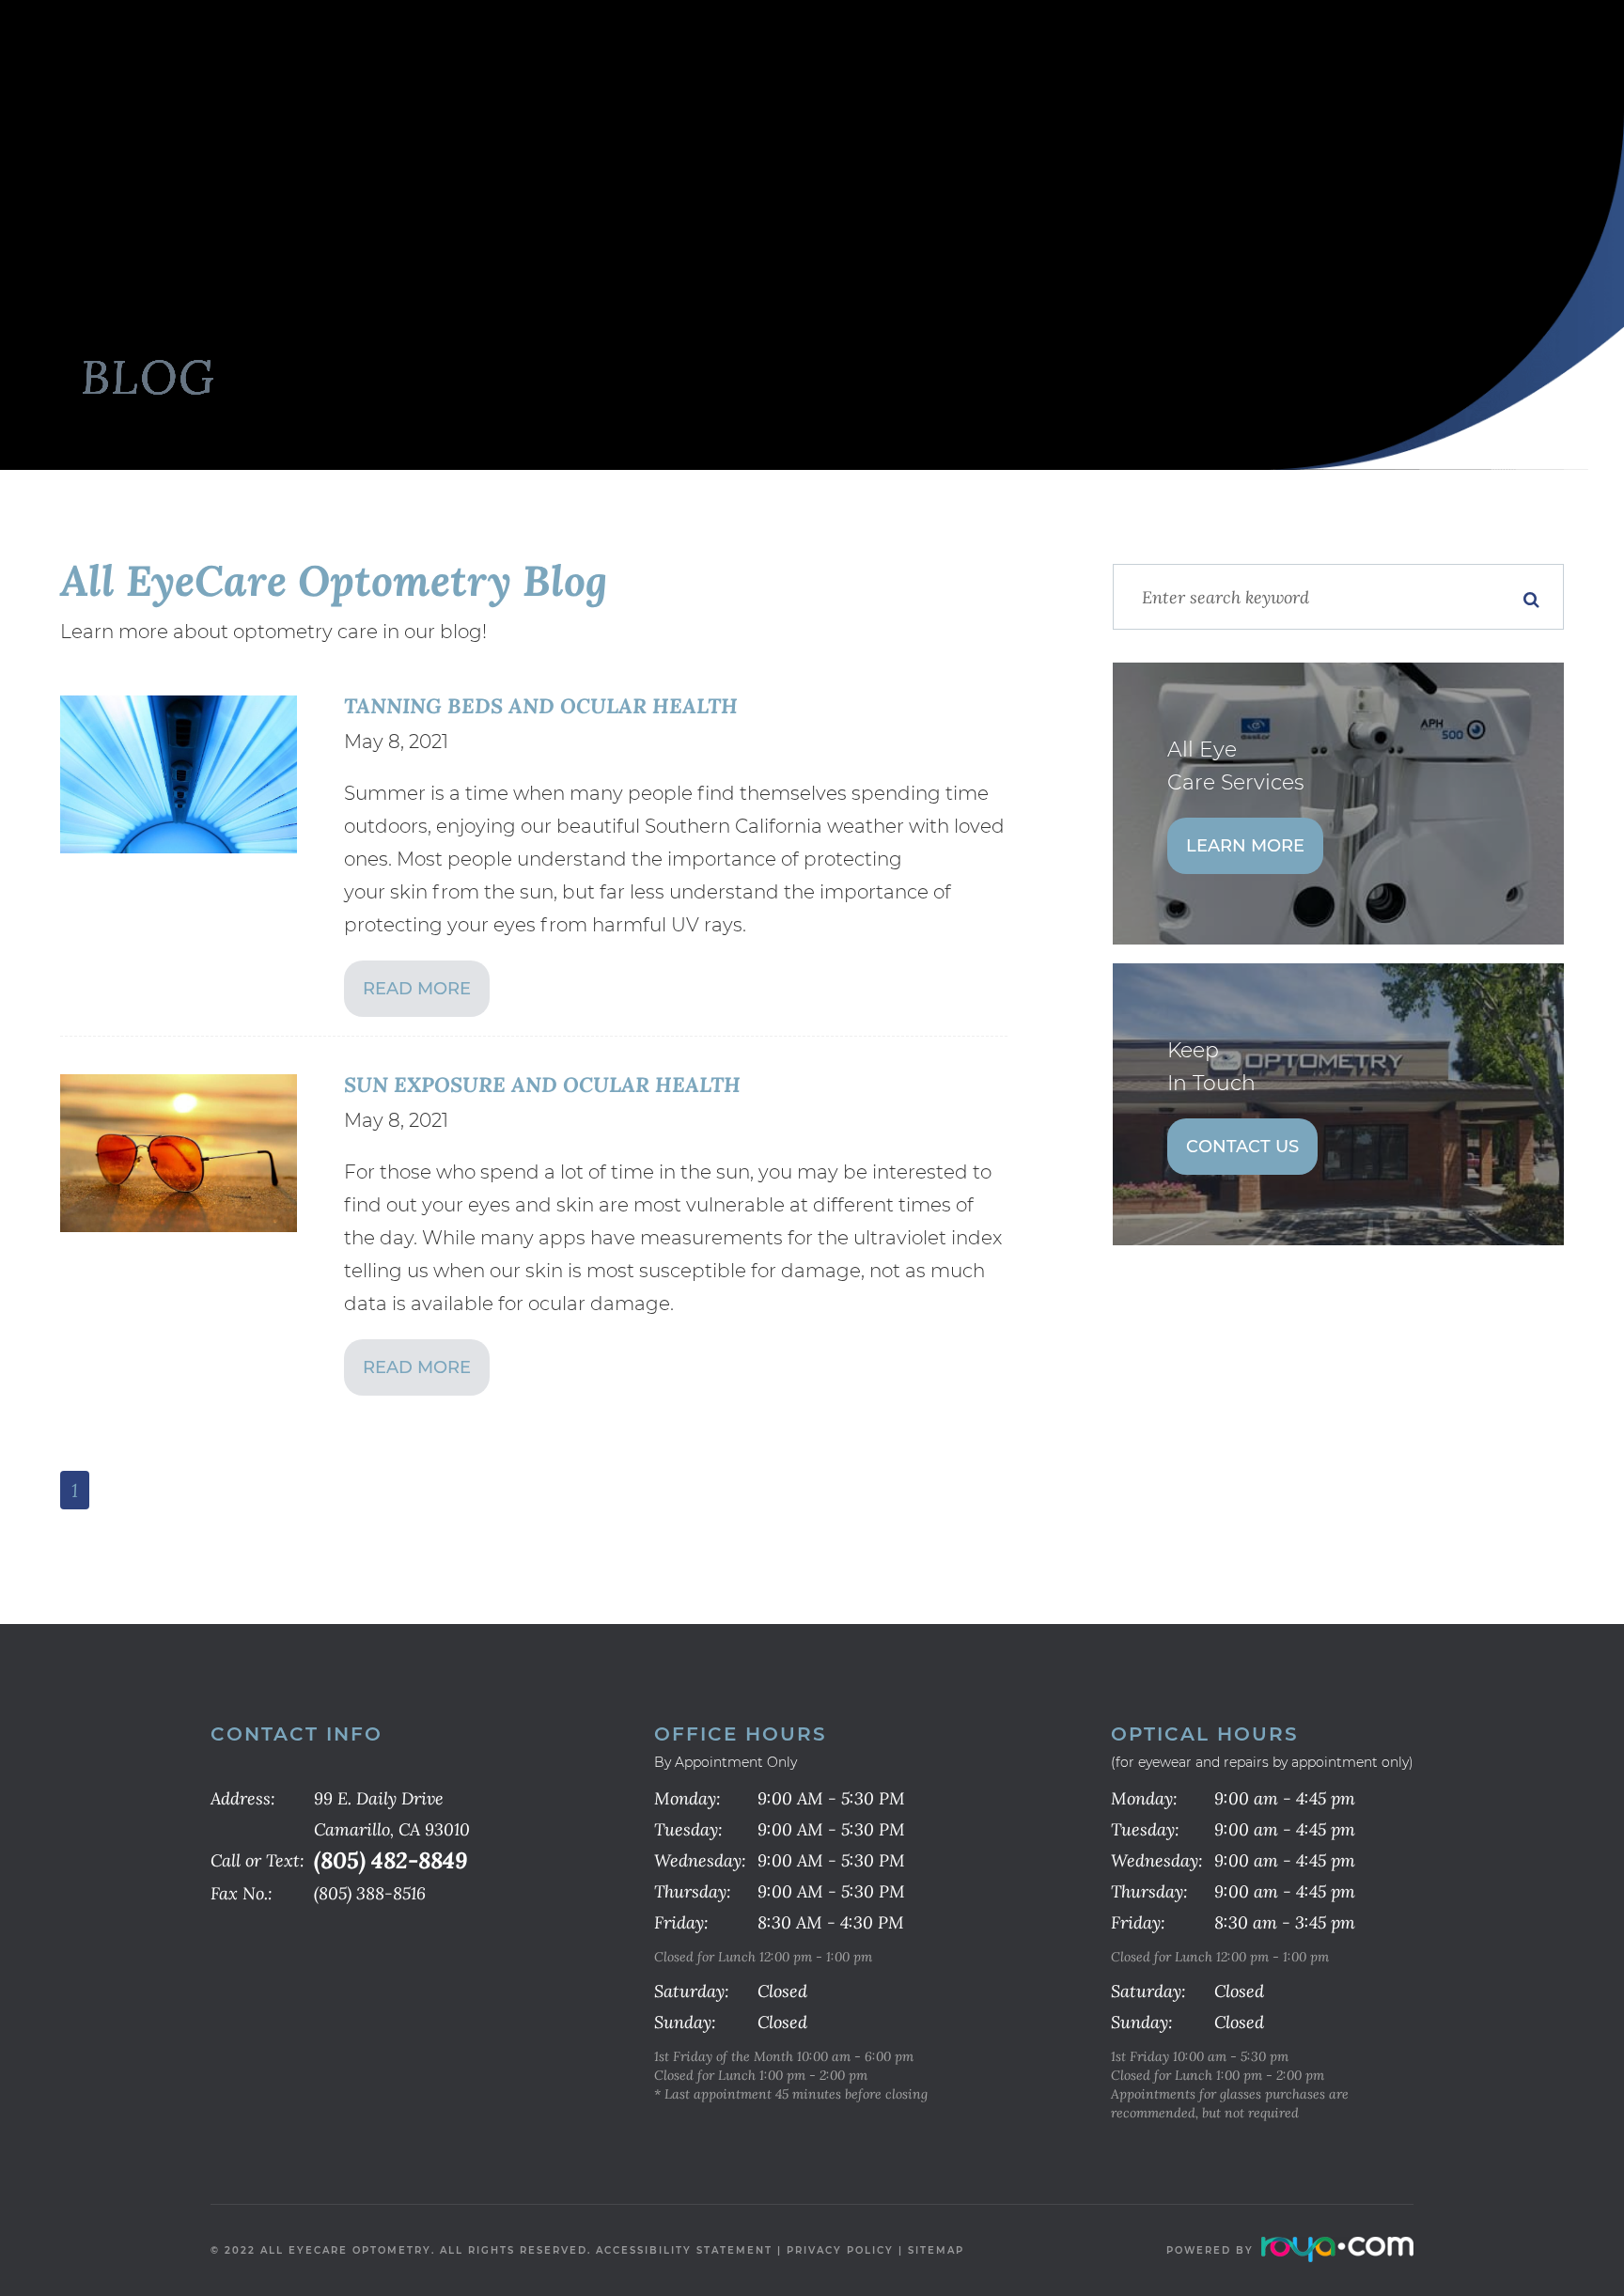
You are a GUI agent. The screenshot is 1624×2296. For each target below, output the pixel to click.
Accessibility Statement (684, 2250)
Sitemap (936, 2250)
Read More (417, 989)
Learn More (1245, 846)
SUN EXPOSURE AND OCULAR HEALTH (542, 1084)
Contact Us (1242, 1147)
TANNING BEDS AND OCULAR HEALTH (541, 705)
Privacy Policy (840, 2250)
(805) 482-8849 (390, 1860)
